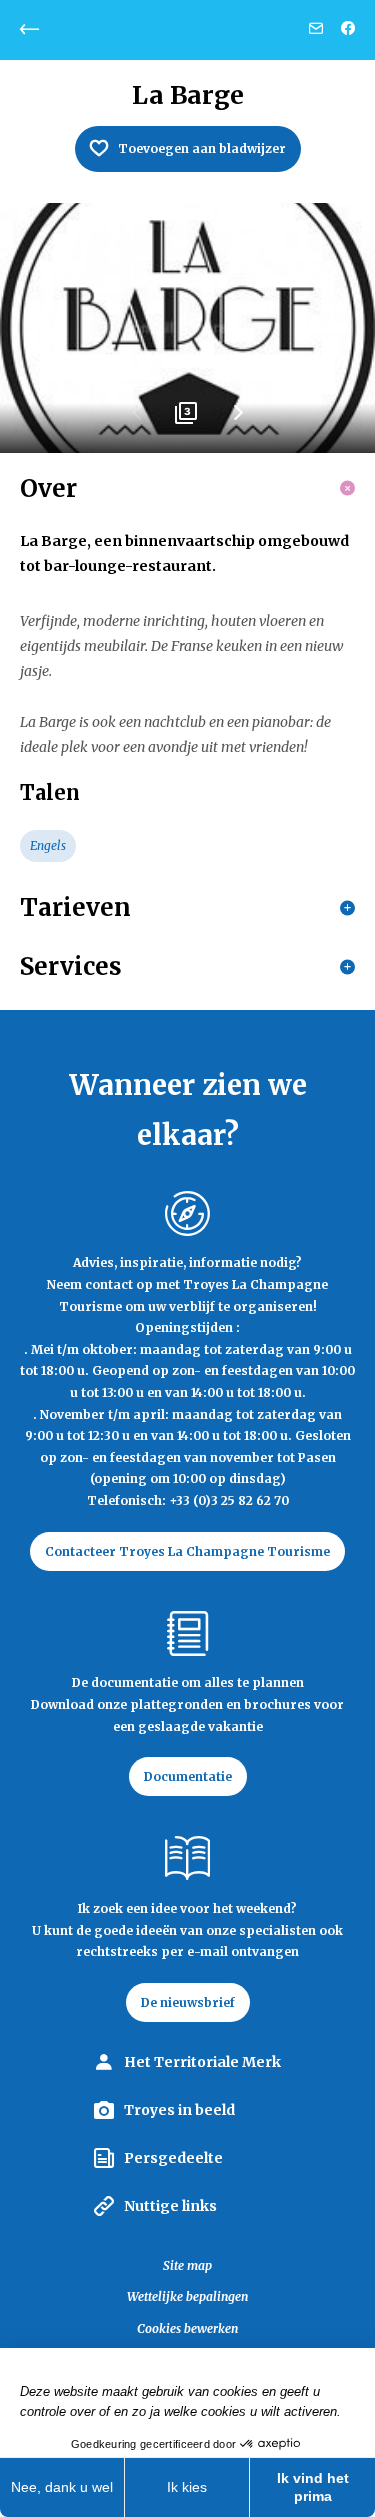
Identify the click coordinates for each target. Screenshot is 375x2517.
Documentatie (188, 1776)
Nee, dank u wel (62, 2487)
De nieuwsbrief (188, 2002)
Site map (187, 2265)
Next (238, 420)
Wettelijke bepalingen (187, 2296)
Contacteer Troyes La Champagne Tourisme (187, 1551)
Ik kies (187, 2487)
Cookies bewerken (187, 2328)
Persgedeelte (173, 2158)
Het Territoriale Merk (202, 2062)
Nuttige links (170, 2206)
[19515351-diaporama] (187, 328)
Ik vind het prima (313, 2487)
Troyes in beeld (179, 2110)
